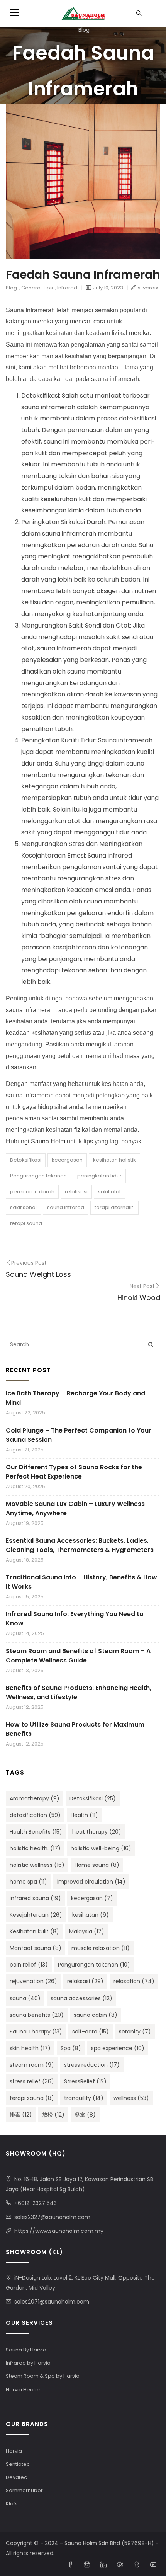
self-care (91, 2032)
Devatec (16, 2477)
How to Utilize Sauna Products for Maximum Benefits (75, 1729)
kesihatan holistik (114, 1160)
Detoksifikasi (26, 1160)
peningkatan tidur (99, 1176)
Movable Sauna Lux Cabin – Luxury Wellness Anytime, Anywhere (75, 1508)
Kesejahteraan (36, 1915)
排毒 (21, 2115)
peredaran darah (32, 1192)
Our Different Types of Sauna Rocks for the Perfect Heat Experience (74, 1472)
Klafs (12, 2504)
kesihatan (91, 1915)
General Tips (37, 288)
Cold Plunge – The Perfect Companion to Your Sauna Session (79, 1435)
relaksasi (76, 1192)
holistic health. (35, 1848)
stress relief (32, 2081)
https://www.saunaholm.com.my (59, 2231)
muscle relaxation (101, 1948)
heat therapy (97, 1832)
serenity (135, 2032)
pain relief (29, 1965)
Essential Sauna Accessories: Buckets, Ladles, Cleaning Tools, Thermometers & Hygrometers (80, 1545)
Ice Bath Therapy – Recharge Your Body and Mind (75, 1398)
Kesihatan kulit (34, 1931)
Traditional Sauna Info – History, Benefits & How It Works (81, 1582)
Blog (84, 30)
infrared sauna (35, 1898)
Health (84, 1815)
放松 (53, 2115)
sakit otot (109, 1192)
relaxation (134, 1981)
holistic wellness (37, 1865)
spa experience (118, 2048)
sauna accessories (81, 1998)
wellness (131, 2098)
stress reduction (92, 2065)
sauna (25, 1998)
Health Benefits (36, 1832)
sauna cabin (96, 2015)
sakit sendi (23, 1207)
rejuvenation (33, 1981)
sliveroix (148, 288)
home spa (28, 1882)
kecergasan (67, 1160)
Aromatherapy (35, 1798)
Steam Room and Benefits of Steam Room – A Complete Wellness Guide (78, 1656)
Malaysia (87, 1931)
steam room (32, 2065)
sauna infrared (66, 1207)
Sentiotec (18, 2464)
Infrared (67, 288)
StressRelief (85, 2081)
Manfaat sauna (36, 1948)
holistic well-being (101, 1848)
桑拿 (85, 2115)
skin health (30, 2048)
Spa (71, 2048)
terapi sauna (26, 1223)
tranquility (84, 2098)
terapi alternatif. (114, 1207)
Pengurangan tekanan (38, 1176)
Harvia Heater (23, 2390)
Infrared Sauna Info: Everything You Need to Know (75, 1619)
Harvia (14, 2451)
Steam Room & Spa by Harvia (43, 2376)
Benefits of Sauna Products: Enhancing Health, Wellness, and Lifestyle (79, 1692)
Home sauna (97, 1865)
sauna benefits (37, 2015)
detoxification (35, 1815)
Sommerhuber (24, 2490)
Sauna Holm (48, 1141)
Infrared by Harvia (28, 2363)
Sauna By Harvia (26, 2350)
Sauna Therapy (36, 2032)
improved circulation (91, 1882)
